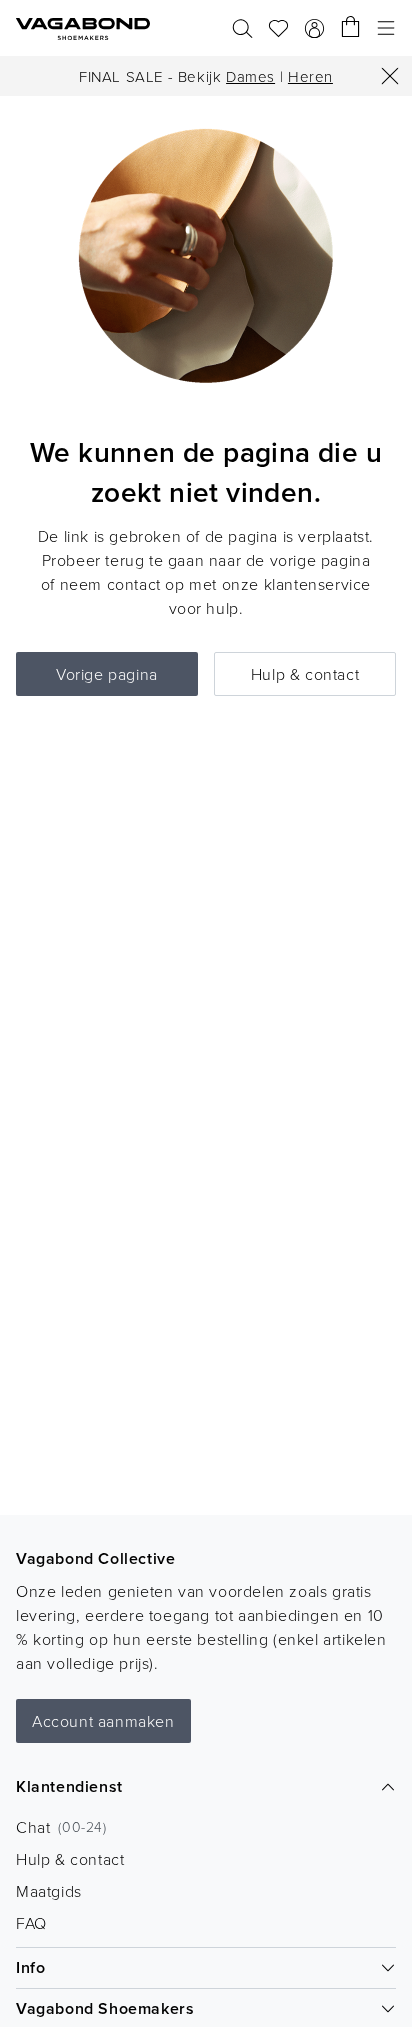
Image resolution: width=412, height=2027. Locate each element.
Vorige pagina (107, 674)
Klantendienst (69, 1786)
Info (30, 1967)
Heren (310, 76)
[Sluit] (390, 76)
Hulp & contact (305, 674)
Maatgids (49, 1891)
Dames (250, 76)
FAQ (31, 1923)
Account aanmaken (103, 1721)
